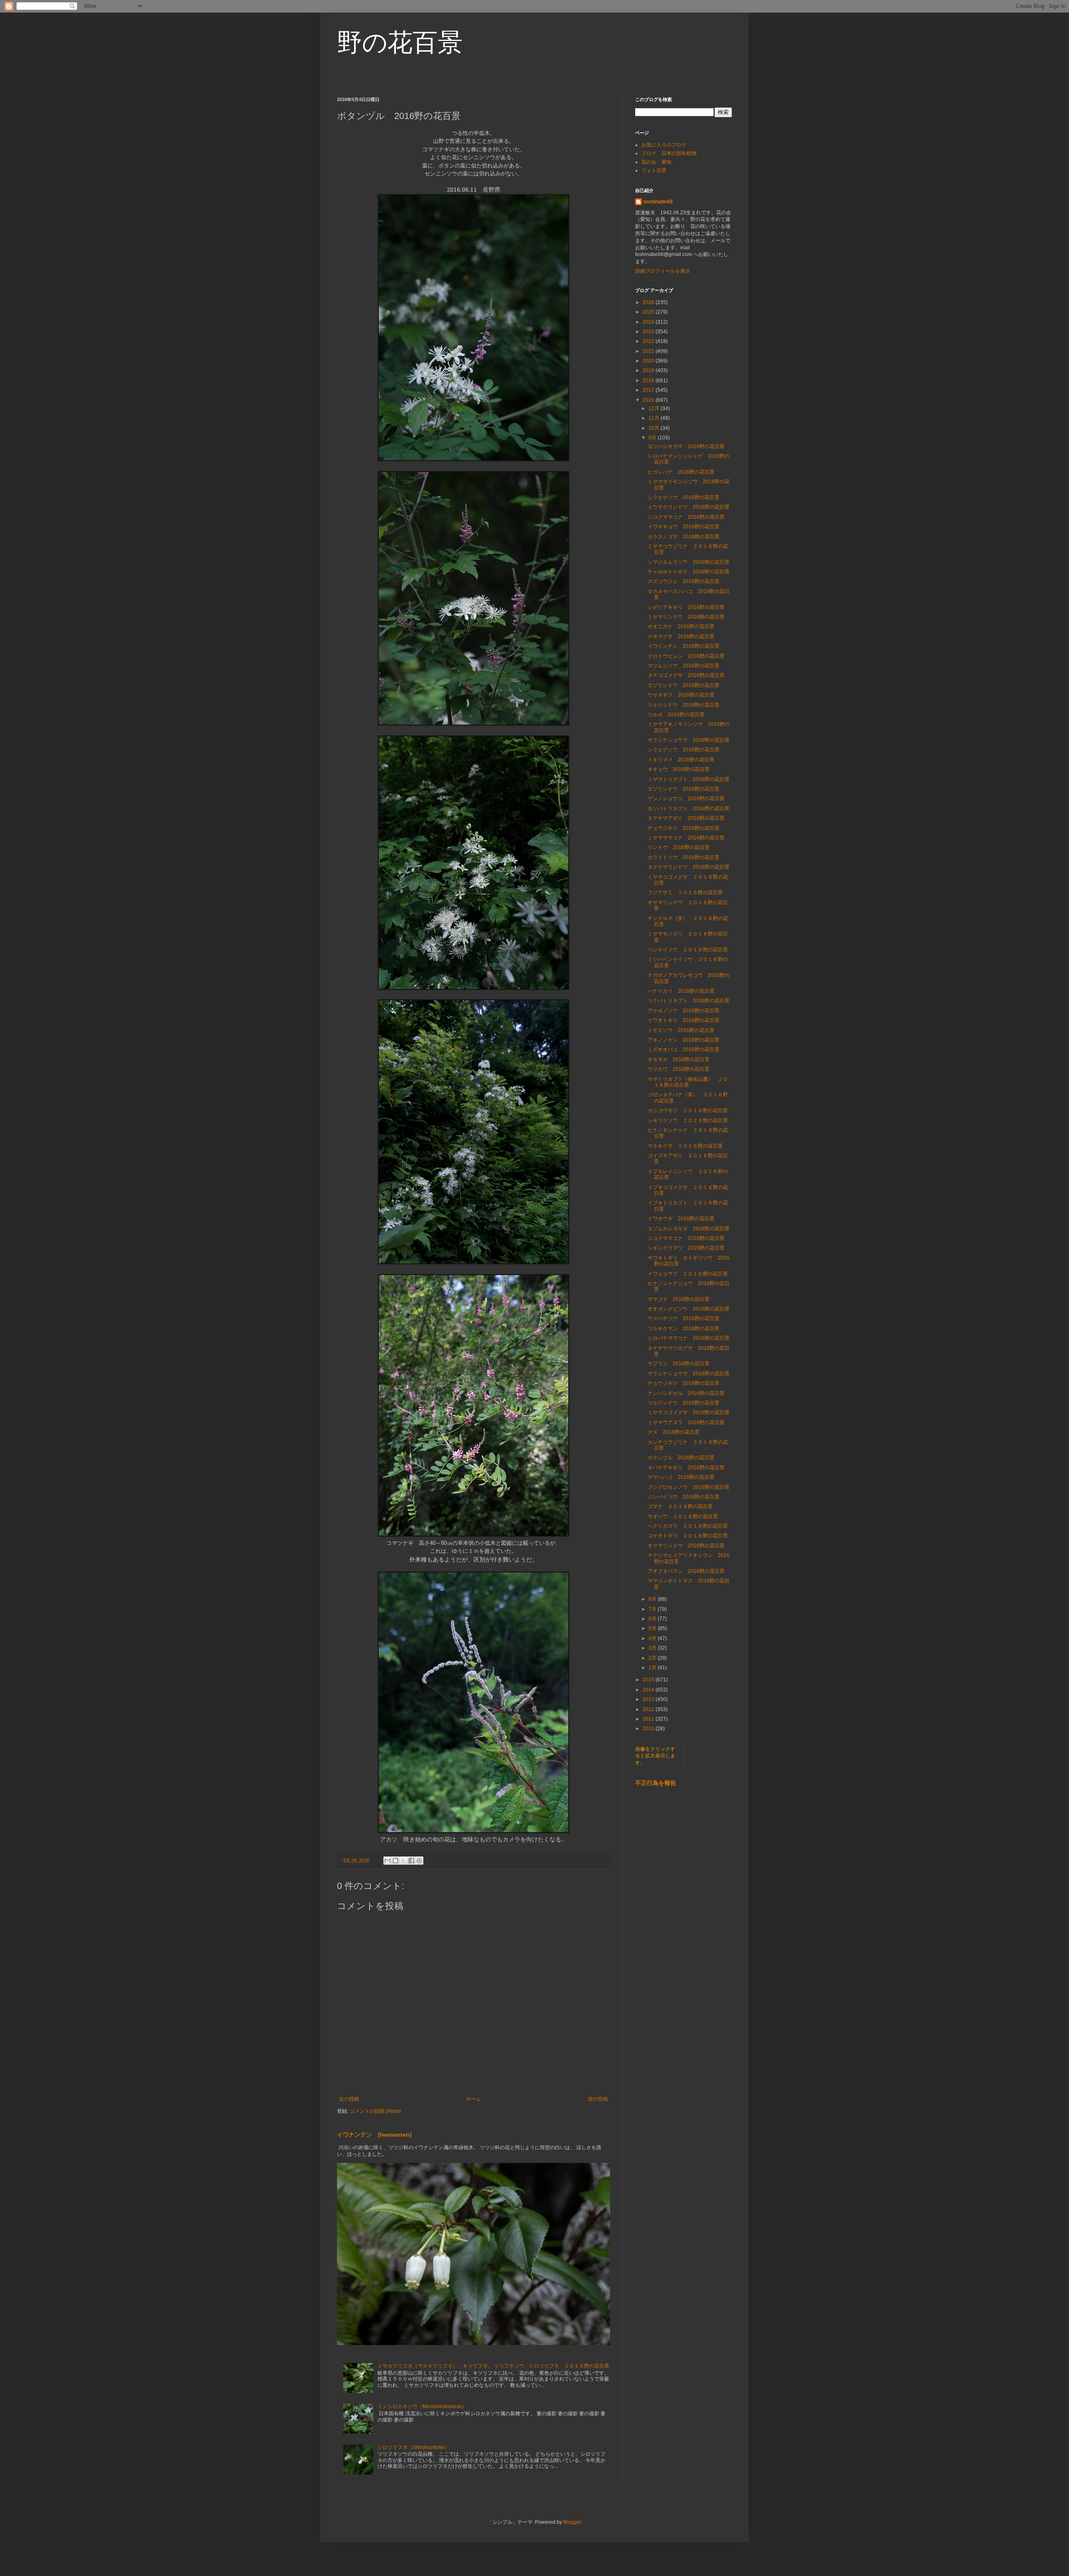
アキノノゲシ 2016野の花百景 (684, 1040)
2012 (649, 1709)
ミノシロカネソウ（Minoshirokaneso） (422, 2406)
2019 (649, 370)
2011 (649, 1719)
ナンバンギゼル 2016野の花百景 (686, 1393)
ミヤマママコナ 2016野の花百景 (686, 838)
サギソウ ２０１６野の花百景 (683, 1516)
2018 (649, 380)
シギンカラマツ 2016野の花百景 (686, 1248)
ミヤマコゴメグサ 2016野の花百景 (689, 1412)
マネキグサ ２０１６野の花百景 (685, 1146)
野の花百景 (400, 42)
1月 (653, 1668)
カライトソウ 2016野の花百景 (684, 857)
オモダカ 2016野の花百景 (679, 1060)
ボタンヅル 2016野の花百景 (681, 1458)
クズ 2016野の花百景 (674, 1432)
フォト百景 (654, 170)
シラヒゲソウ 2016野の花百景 (684, 497)
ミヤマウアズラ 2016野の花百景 (686, 1422)
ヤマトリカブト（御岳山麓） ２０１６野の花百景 (688, 1082)
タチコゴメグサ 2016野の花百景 (686, 675)
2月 (653, 1658)
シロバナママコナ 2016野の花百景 (689, 1338)
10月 (655, 428)
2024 (649, 322)
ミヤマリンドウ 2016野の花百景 (686, 617)
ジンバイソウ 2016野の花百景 (684, 1497)
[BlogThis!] (395, 1861)
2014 (649, 1690)
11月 (655, 418)
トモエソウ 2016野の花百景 (681, 1030)
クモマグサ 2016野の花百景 (681, 636)
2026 (649, 302)
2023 (649, 332)
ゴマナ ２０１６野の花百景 (680, 1506)
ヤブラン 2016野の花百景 (679, 1364)
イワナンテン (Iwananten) (374, 2135)
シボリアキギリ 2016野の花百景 (686, 607)
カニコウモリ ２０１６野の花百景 (688, 1111)
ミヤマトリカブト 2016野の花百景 (689, 779)
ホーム (474, 2099)
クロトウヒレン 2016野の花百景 (686, 656)
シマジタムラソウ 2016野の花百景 (689, 562)
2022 (649, 341)
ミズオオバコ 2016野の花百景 (684, 1050)
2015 (649, 1680)
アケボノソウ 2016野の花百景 (684, 1011)
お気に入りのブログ (664, 145)
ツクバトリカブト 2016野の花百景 (689, 1001)
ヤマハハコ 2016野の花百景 (681, 1477)
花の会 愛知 (656, 162)
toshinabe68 (658, 202)
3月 (653, 1648)
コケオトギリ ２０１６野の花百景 (688, 1536)
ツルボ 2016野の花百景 (676, 715)
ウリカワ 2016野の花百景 (679, 1069)
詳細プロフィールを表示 (663, 271)
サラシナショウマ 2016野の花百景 (689, 740)
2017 (649, 390)
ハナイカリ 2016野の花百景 (681, 991)
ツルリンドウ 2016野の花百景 (684, 705)
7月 (653, 1609)
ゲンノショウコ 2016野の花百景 (686, 799)
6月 (653, 1619)
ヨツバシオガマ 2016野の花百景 (686, 446)
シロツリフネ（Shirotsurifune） (413, 2447)
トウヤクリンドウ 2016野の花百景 (689, 507)
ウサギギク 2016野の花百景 (681, 695)
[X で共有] (403, 1861)
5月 (653, 1628)
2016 (649, 400)
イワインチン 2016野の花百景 (684, 646)
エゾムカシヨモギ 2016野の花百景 (689, 1229)
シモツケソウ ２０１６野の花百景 (688, 1121)
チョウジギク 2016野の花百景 (684, 828)
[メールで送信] (388, 1861)
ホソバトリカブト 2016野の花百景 (689, 809)
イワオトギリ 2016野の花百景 (684, 1020)
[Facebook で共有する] (411, 1861)
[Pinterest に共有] (419, 1861)
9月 (653, 438)
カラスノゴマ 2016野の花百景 (684, 537)
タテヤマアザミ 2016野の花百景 (686, 818)
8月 (653, 1599)
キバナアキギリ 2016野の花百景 (686, 1468)
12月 (655, 408)
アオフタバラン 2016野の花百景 (686, 1571)
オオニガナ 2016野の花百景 (681, 626)
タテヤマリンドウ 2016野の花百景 (689, 867)
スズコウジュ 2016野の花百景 (684, 581)
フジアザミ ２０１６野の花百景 (688, 892)
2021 (649, 351)
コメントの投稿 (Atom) (375, 2111)
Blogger (572, 2522)
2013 (649, 1699)
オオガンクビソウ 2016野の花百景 (689, 1309)
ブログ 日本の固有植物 (669, 153)
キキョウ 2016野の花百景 (679, 769)
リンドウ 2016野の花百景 (679, 847)
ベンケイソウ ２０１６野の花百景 (688, 950)
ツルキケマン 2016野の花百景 (684, 1329)
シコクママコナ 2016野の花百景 (686, 517)
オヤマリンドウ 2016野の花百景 (686, 1546)
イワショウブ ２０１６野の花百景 (688, 1274)
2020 (649, 361)
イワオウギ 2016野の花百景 (681, 1219)
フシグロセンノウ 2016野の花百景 (689, 1487)
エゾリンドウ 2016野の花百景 (684, 685)
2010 (649, 1729)
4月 (653, 1638)
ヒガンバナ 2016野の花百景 (681, 472)
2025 (649, 312)
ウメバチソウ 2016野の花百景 (684, 1318)
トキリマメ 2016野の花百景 (681, 760)
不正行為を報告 (656, 1783)
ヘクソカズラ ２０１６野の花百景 (688, 1526)
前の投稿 (598, 2099)
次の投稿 (349, 2099)
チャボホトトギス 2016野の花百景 (689, 572)
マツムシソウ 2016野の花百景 (684, 666)
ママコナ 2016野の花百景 (679, 1299)
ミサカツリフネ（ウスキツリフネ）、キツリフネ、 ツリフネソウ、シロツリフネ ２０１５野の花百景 (493, 2366)
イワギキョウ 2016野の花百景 (684, 527)
